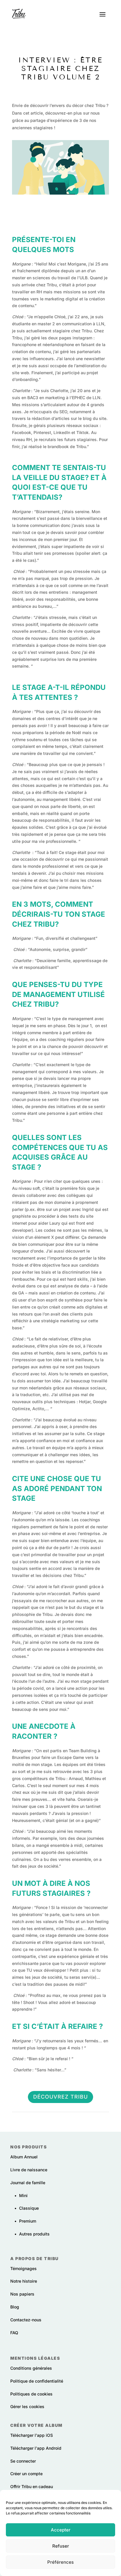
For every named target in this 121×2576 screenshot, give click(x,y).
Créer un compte (26, 2474)
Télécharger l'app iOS (32, 2435)
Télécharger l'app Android (36, 2448)
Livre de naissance (29, 2170)
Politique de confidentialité (37, 2381)
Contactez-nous (26, 2320)
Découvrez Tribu (60, 2097)
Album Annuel (24, 2157)
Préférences (60, 2562)
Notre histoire (24, 2281)
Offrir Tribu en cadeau (32, 2486)
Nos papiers (22, 2294)
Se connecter (23, 2461)
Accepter (61, 2530)
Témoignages (23, 2268)
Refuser (61, 2546)
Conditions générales (31, 2368)
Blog (15, 2307)
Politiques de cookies (31, 2394)
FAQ (14, 2333)
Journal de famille (28, 2183)
